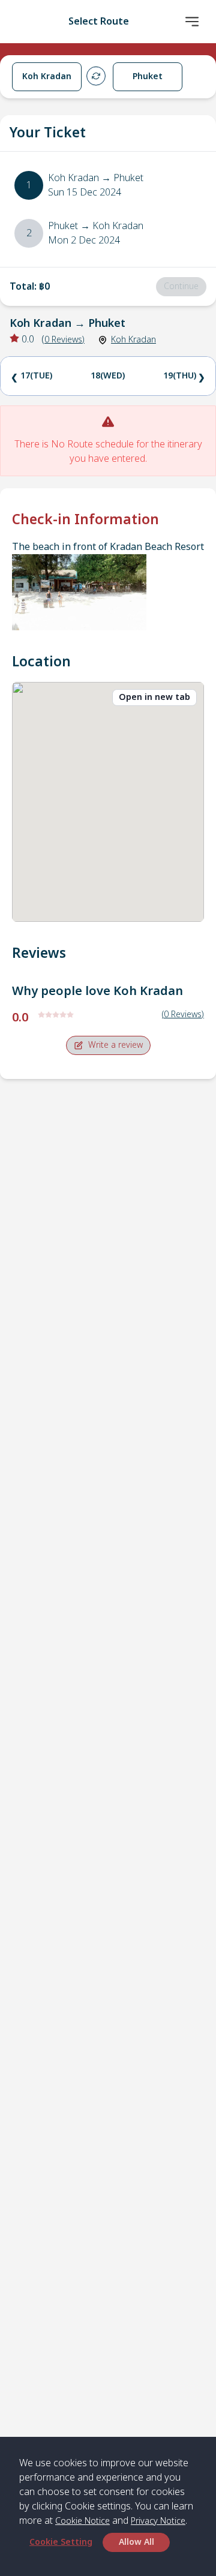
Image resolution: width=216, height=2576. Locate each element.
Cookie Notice (82, 2521)
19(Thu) (180, 376)
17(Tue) (36, 376)
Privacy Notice (158, 2521)
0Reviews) (64, 340)
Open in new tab (154, 697)
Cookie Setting (61, 2542)
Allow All (136, 2542)
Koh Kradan (133, 340)
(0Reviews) (183, 1015)
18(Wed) (108, 376)
